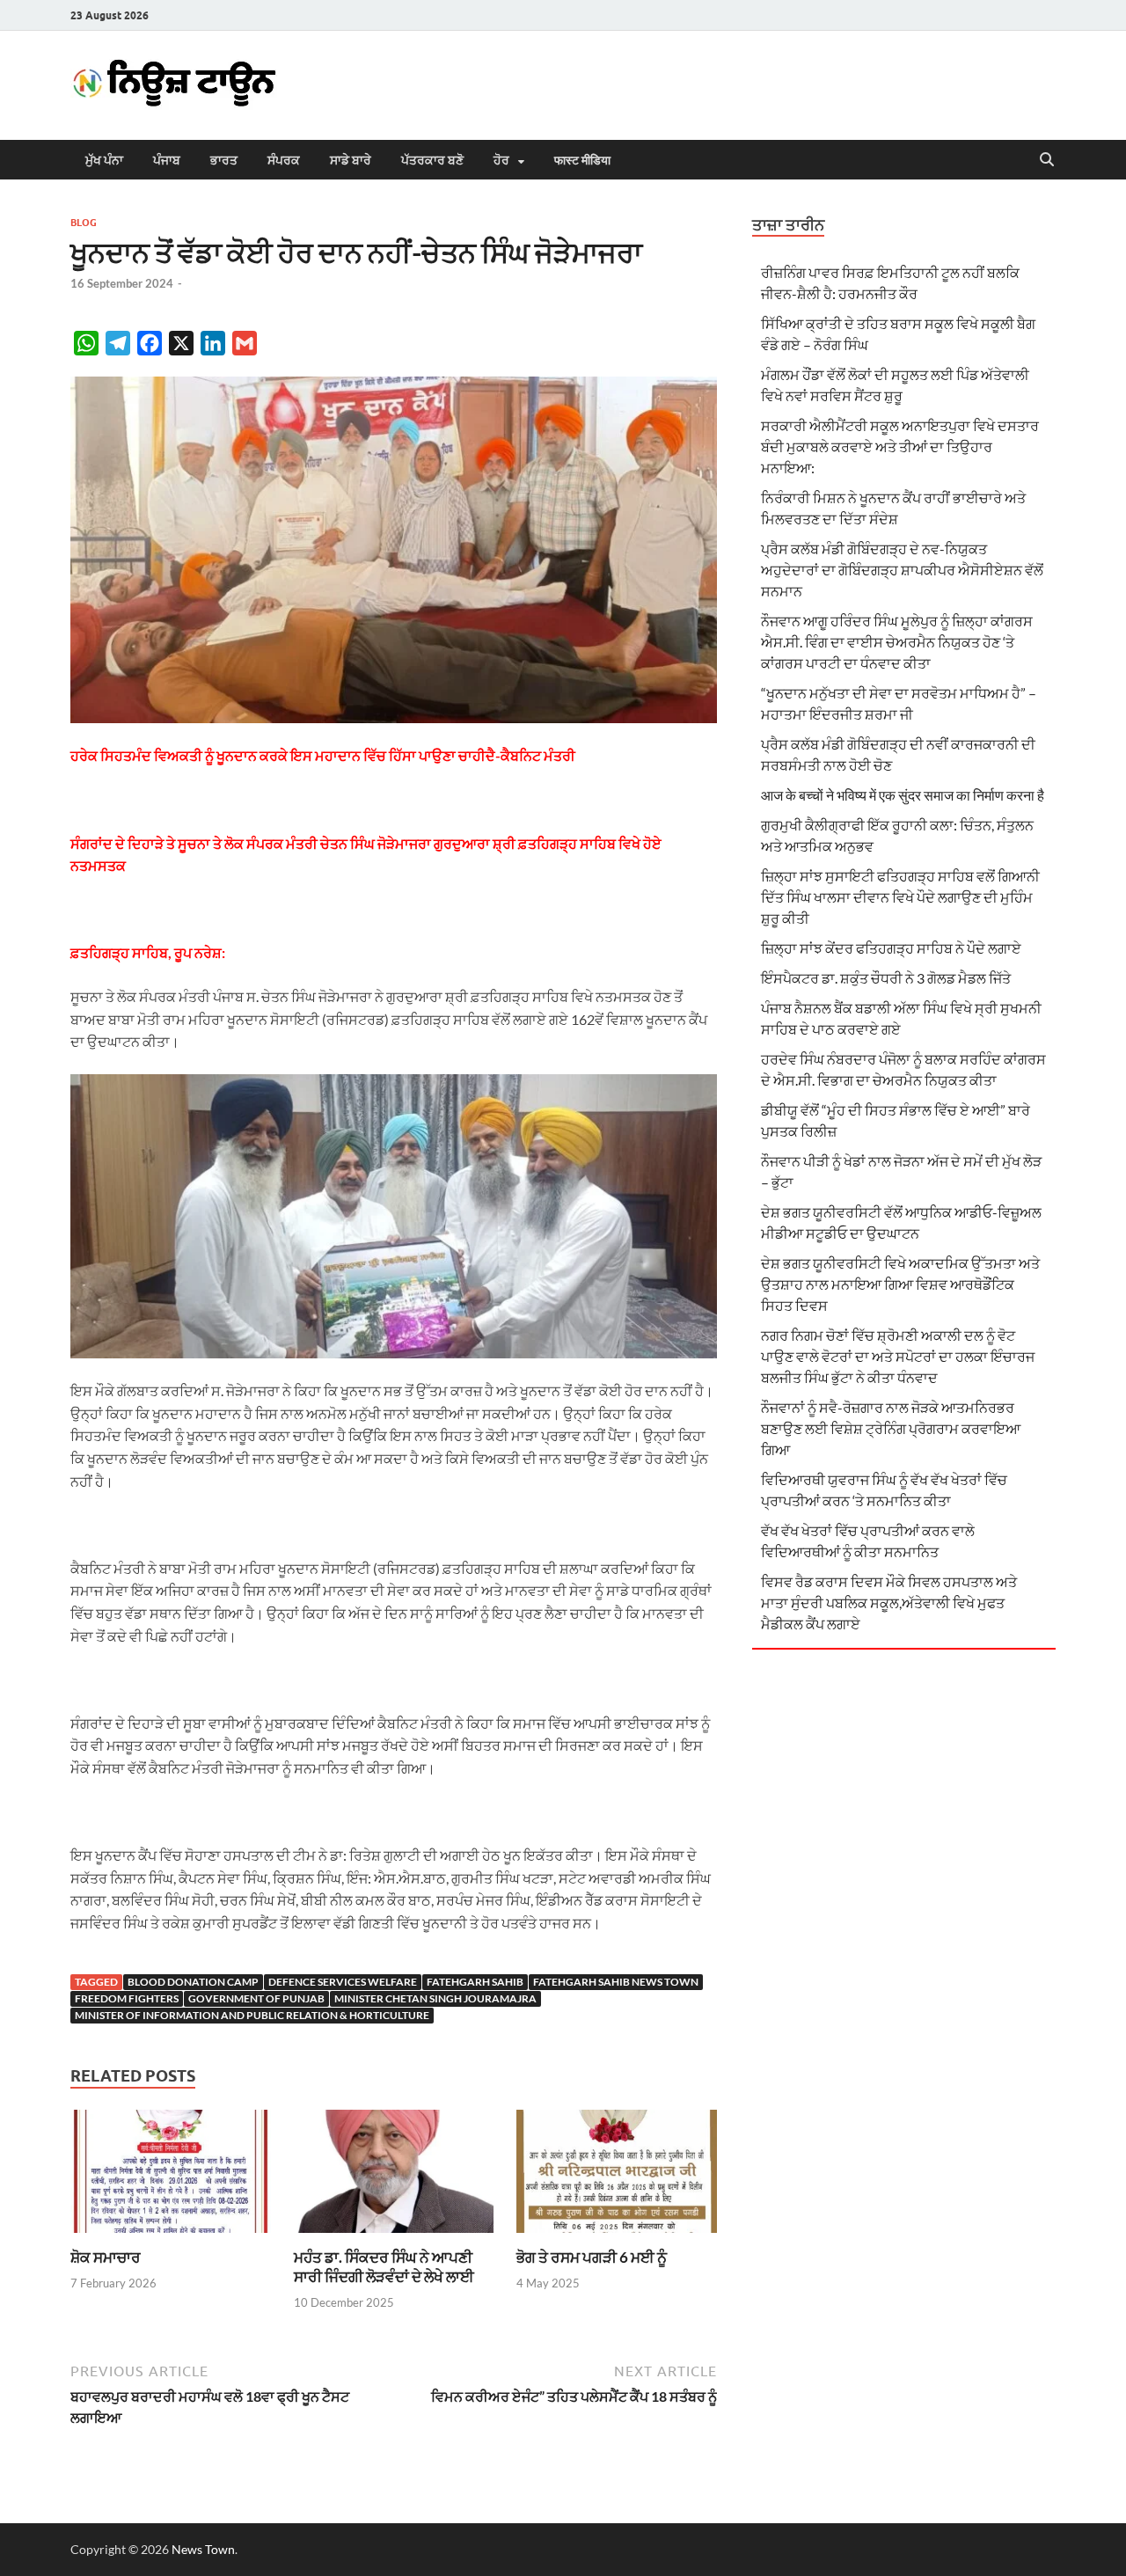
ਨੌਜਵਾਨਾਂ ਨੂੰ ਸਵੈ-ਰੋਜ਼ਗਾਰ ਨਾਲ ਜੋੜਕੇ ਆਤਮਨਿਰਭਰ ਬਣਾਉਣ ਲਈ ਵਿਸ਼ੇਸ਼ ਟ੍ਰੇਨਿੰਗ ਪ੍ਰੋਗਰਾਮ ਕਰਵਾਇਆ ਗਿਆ (891, 1428)
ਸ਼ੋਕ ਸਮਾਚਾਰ (106, 2257)
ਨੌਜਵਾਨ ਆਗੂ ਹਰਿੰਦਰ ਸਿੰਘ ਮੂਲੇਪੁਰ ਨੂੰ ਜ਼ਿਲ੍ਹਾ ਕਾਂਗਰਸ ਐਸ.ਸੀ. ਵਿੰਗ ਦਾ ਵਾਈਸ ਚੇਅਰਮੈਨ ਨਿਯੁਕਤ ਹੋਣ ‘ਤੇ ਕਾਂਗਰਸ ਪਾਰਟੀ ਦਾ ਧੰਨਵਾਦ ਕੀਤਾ (897, 642)
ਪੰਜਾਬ (167, 160)
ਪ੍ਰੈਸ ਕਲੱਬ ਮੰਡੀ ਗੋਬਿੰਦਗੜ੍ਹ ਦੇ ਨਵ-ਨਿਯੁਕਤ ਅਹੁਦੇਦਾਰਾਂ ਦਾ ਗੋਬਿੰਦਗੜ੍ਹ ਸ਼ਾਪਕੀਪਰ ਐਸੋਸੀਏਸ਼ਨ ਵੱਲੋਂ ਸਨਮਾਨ (902, 570)
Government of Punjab (256, 1998)
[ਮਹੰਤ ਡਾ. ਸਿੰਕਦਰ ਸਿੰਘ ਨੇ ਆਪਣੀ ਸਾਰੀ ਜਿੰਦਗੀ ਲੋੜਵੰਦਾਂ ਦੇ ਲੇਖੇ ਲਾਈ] (394, 2176)
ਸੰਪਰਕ (284, 160)
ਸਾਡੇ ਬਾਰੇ (351, 160)
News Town (203, 2549)
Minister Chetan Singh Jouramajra (435, 1998)
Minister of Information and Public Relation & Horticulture (252, 2015)
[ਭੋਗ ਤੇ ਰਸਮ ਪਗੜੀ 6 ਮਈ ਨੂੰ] (617, 2176)
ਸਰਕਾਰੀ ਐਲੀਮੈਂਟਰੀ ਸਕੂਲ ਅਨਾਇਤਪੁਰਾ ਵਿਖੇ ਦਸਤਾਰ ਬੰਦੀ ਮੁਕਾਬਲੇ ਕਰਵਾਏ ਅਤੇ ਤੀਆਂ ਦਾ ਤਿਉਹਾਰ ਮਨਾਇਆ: (900, 446)
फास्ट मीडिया (582, 160)
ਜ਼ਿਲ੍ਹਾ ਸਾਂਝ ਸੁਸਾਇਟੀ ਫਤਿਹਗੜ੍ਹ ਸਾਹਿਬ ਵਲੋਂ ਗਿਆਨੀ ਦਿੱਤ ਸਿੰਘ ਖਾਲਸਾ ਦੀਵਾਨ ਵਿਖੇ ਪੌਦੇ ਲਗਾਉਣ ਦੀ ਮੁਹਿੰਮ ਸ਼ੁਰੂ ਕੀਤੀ (900, 897)
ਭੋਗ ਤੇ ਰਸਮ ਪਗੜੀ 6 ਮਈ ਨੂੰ (592, 2257)
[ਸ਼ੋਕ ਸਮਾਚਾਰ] (171, 2176)
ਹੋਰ (501, 160)
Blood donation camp (193, 1982)
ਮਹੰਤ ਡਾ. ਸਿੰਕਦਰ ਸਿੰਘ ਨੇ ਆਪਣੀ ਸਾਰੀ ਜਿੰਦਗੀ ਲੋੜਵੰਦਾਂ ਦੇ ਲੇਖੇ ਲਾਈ (384, 2267)
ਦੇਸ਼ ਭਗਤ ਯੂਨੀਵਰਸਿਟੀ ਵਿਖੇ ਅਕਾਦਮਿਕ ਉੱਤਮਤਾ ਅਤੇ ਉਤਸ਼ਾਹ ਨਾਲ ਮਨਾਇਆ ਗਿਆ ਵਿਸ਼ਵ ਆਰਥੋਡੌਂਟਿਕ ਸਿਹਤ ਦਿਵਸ (900, 1284)
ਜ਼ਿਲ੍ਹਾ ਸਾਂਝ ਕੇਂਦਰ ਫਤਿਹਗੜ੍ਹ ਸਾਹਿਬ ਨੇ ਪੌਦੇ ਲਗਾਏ (891, 948)
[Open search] (1047, 160)
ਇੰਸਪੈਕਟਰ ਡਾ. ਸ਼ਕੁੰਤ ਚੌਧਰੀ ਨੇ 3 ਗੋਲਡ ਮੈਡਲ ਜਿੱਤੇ (886, 978)
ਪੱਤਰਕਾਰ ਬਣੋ (432, 160)
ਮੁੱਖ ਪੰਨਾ (104, 160)
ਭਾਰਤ (224, 160)
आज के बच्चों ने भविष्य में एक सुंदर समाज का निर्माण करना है (903, 795)
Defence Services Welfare (343, 1982)
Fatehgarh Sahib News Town (616, 1982)
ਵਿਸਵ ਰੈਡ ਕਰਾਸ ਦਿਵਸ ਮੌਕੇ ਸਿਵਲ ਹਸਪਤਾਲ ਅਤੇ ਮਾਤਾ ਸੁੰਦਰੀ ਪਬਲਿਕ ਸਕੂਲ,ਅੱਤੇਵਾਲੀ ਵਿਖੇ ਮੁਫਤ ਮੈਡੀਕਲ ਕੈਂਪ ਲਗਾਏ (889, 1603)
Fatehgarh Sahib (475, 1982)
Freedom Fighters (127, 1998)
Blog (84, 223)
